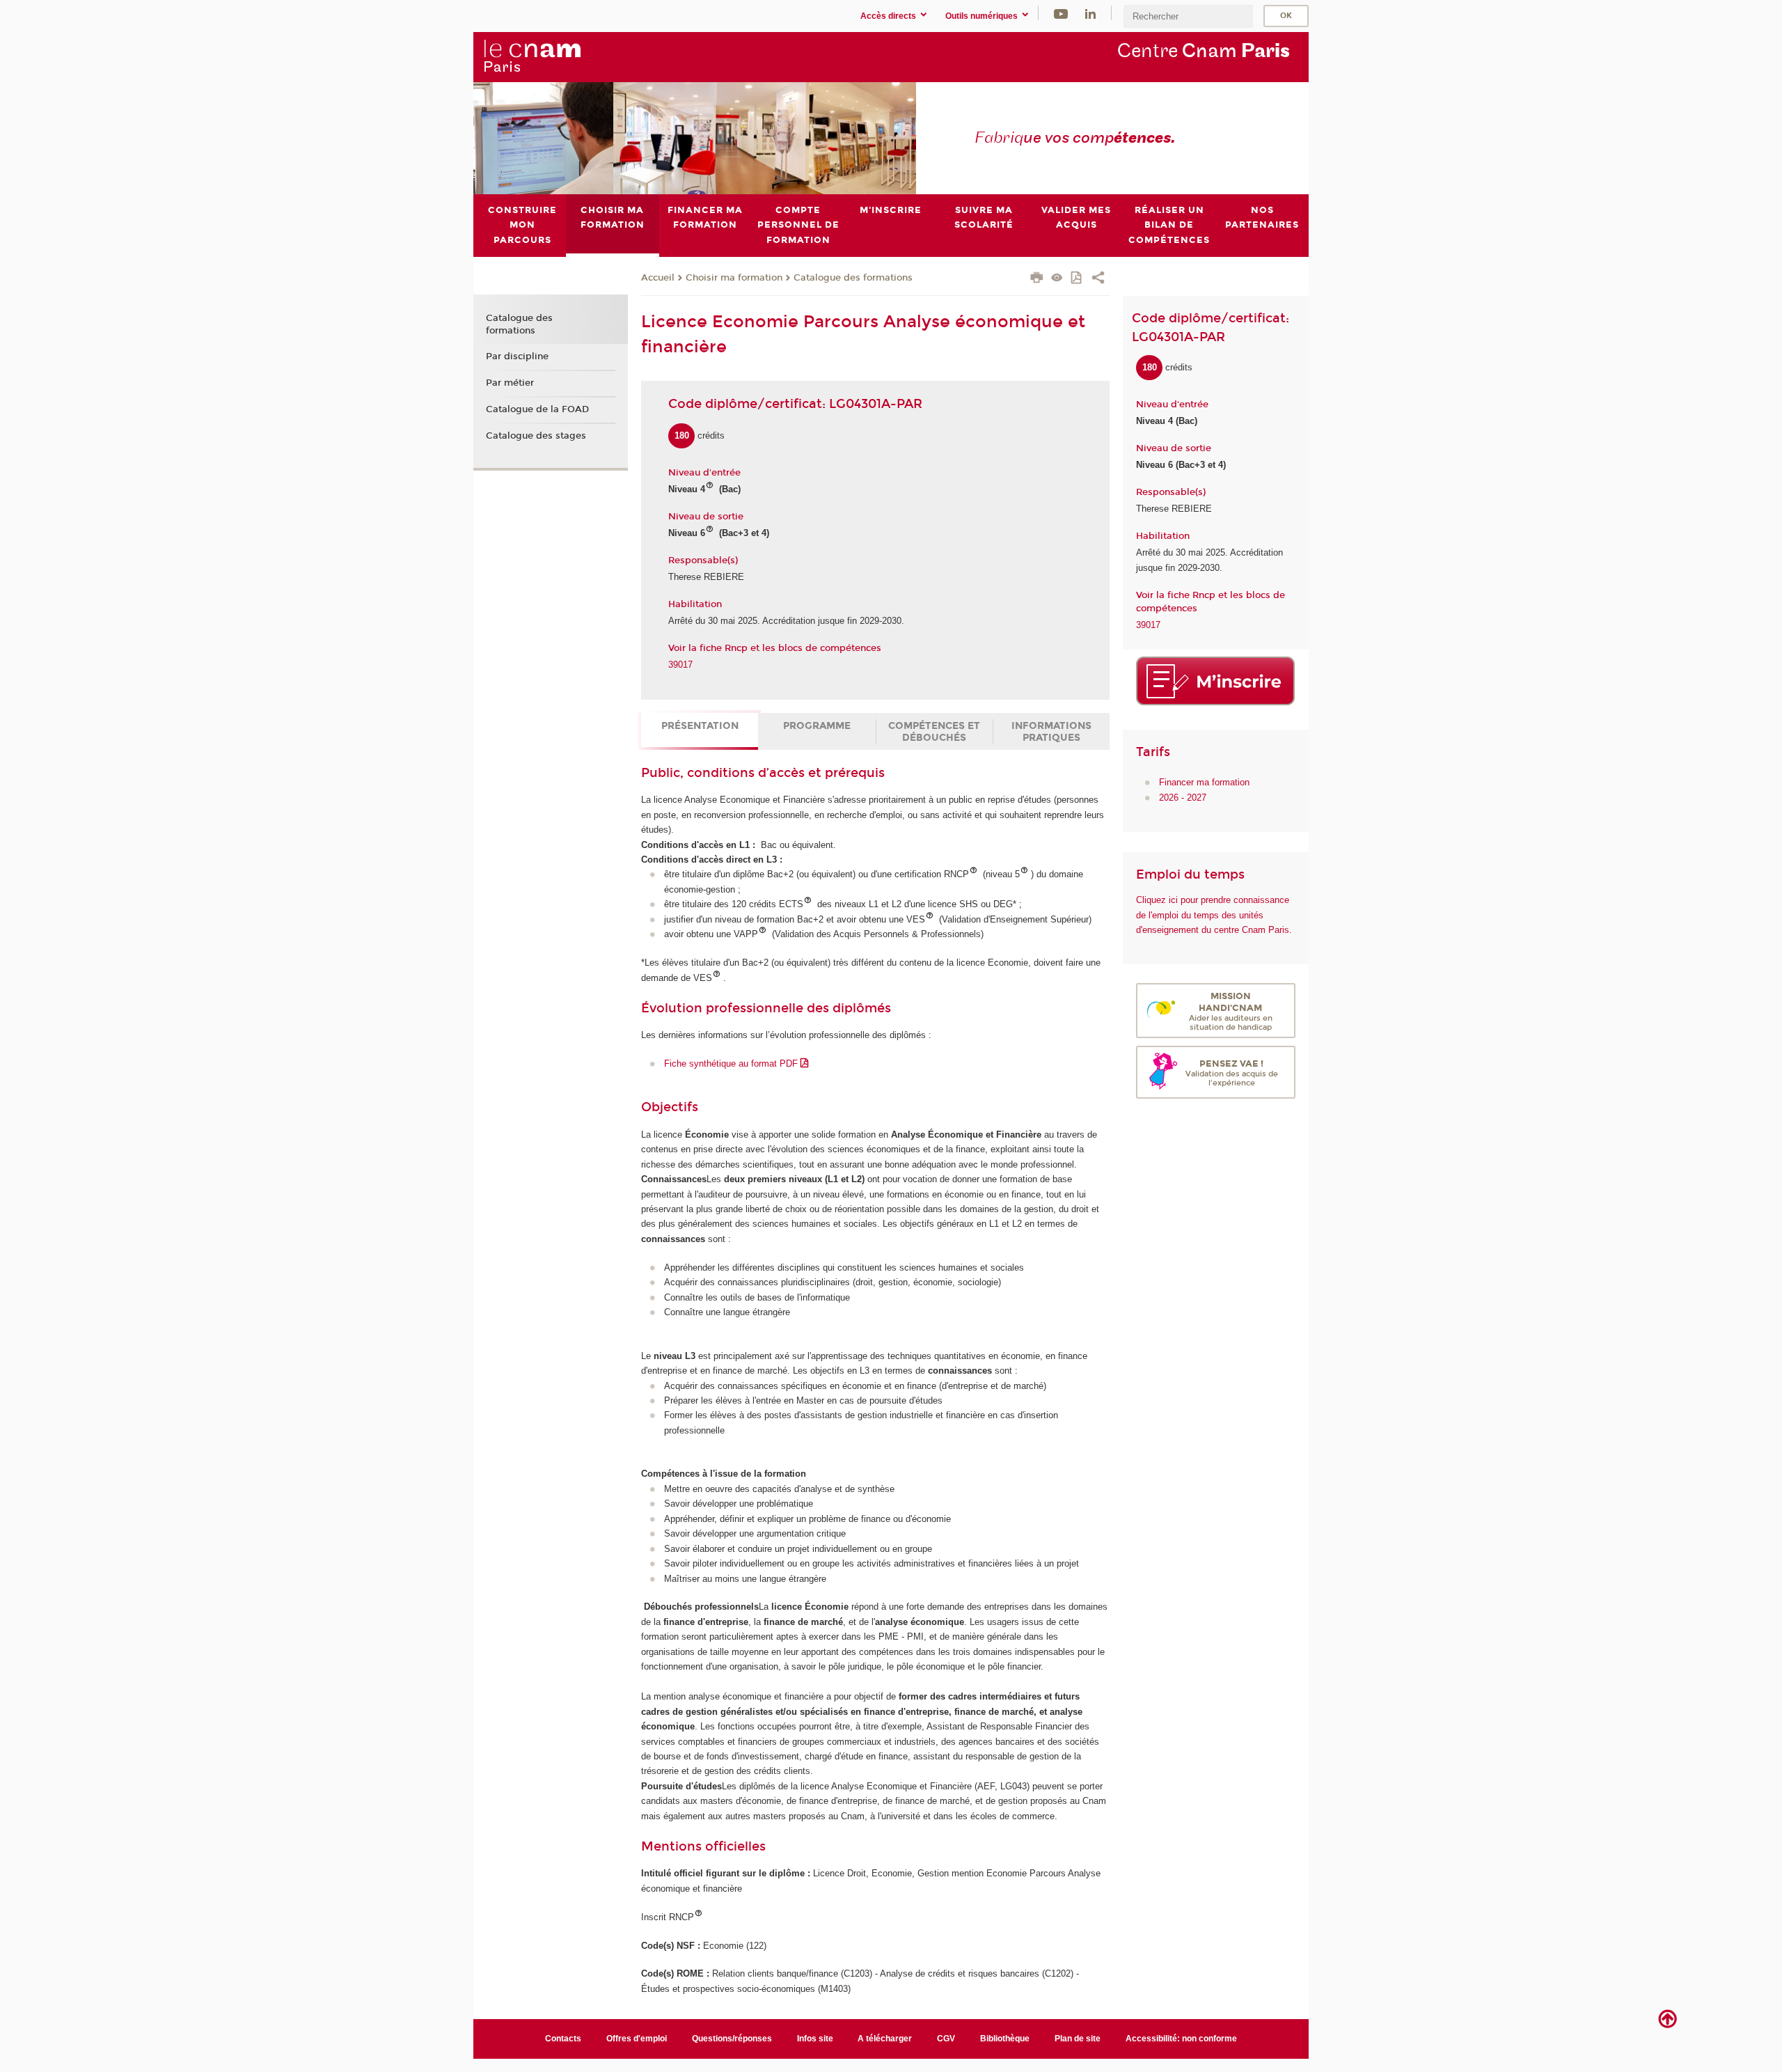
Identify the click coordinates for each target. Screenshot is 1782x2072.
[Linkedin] (1090, 13)
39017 (680, 665)
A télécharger (885, 2039)
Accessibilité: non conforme (1181, 2039)
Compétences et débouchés (934, 732)
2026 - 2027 (1183, 798)
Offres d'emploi (637, 2039)
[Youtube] (1061, 13)
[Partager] (1098, 279)
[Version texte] (1057, 279)
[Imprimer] (1037, 279)
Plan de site (1078, 2039)
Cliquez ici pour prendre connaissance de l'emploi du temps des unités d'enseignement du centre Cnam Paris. (1214, 915)
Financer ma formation (1204, 782)
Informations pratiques (1051, 732)
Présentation (700, 726)
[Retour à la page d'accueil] (532, 56)
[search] (1188, 16)
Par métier (510, 383)
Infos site (815, 2039)
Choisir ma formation (734, 278)
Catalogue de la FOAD (537, 409)
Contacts (563, 2039)
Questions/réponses (732, 2039)
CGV (946, 2039)
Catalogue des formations (853, 278)
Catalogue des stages (536, 436)
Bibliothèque (1005, 2039)
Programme (817, 726)
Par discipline (517, 356)
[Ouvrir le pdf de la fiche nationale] (1077, 279)
